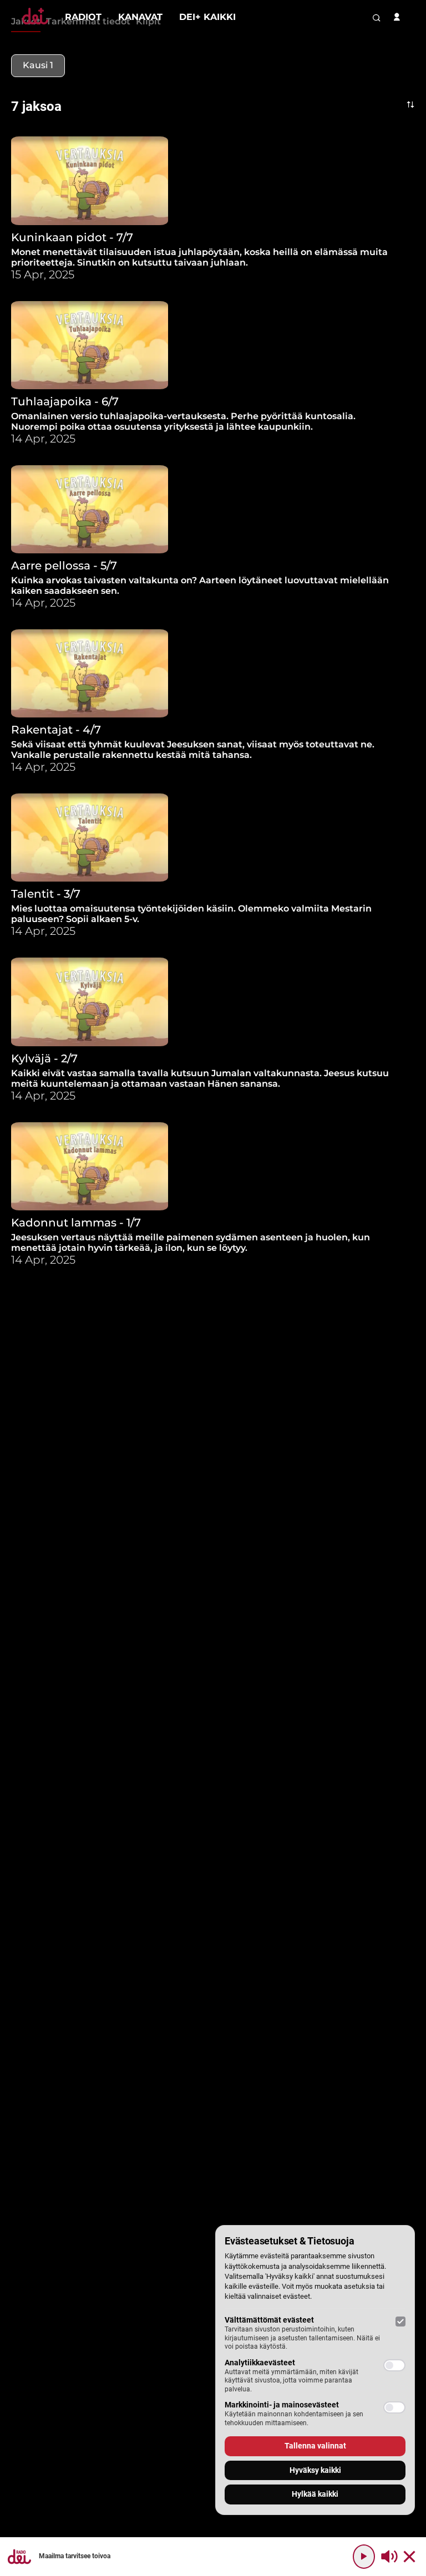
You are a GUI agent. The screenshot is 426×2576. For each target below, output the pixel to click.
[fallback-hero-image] (90, 180)
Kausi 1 (38, 65)
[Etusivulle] (35, 24)
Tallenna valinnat (315, 2446)
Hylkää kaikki (315, 2494)
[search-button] (377, 18)
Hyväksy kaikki (315, 2470)
